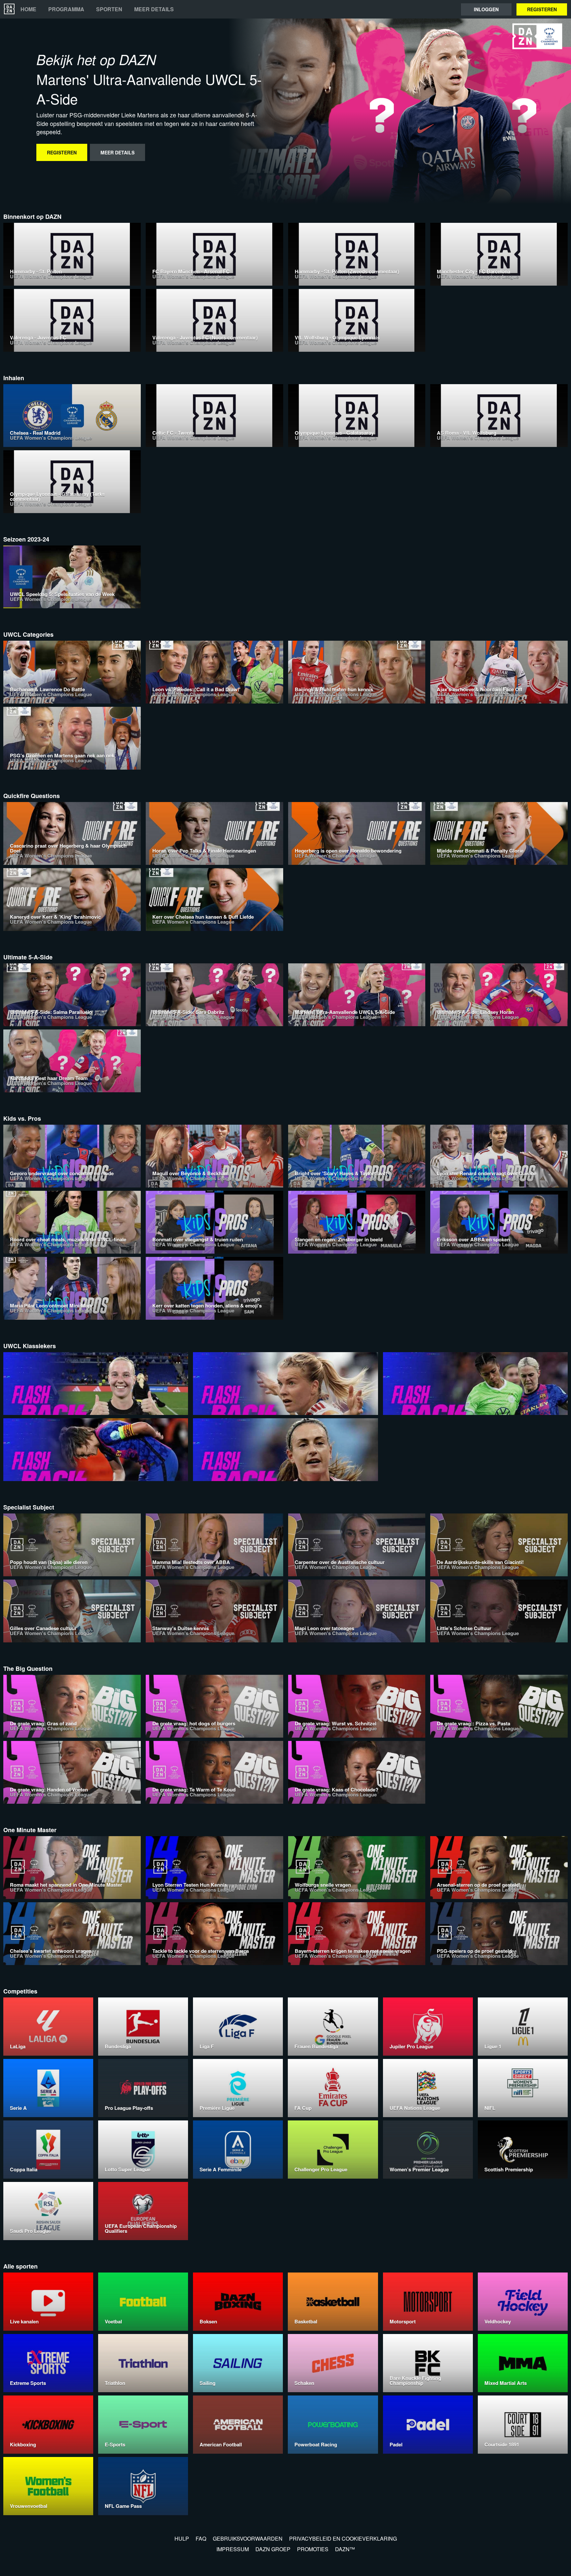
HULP (182, 2538)
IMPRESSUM (233, 2549)
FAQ (201, 2538)
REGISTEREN (542, 9)
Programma (66, 9)
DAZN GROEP (273, 2549)
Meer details (154, 9)
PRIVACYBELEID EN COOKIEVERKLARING (343, 2538)
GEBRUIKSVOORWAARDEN (248, 2538)
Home (28, 9)
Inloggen (486, 9)
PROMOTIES (313, 2549)
